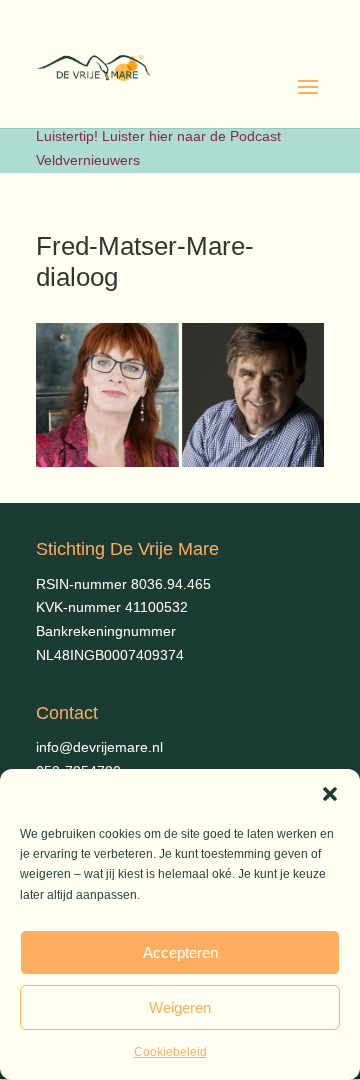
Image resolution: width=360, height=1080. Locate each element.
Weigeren (180, 1007)
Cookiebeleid (170, 1052)
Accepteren (180, 952)
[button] (330, 794)
